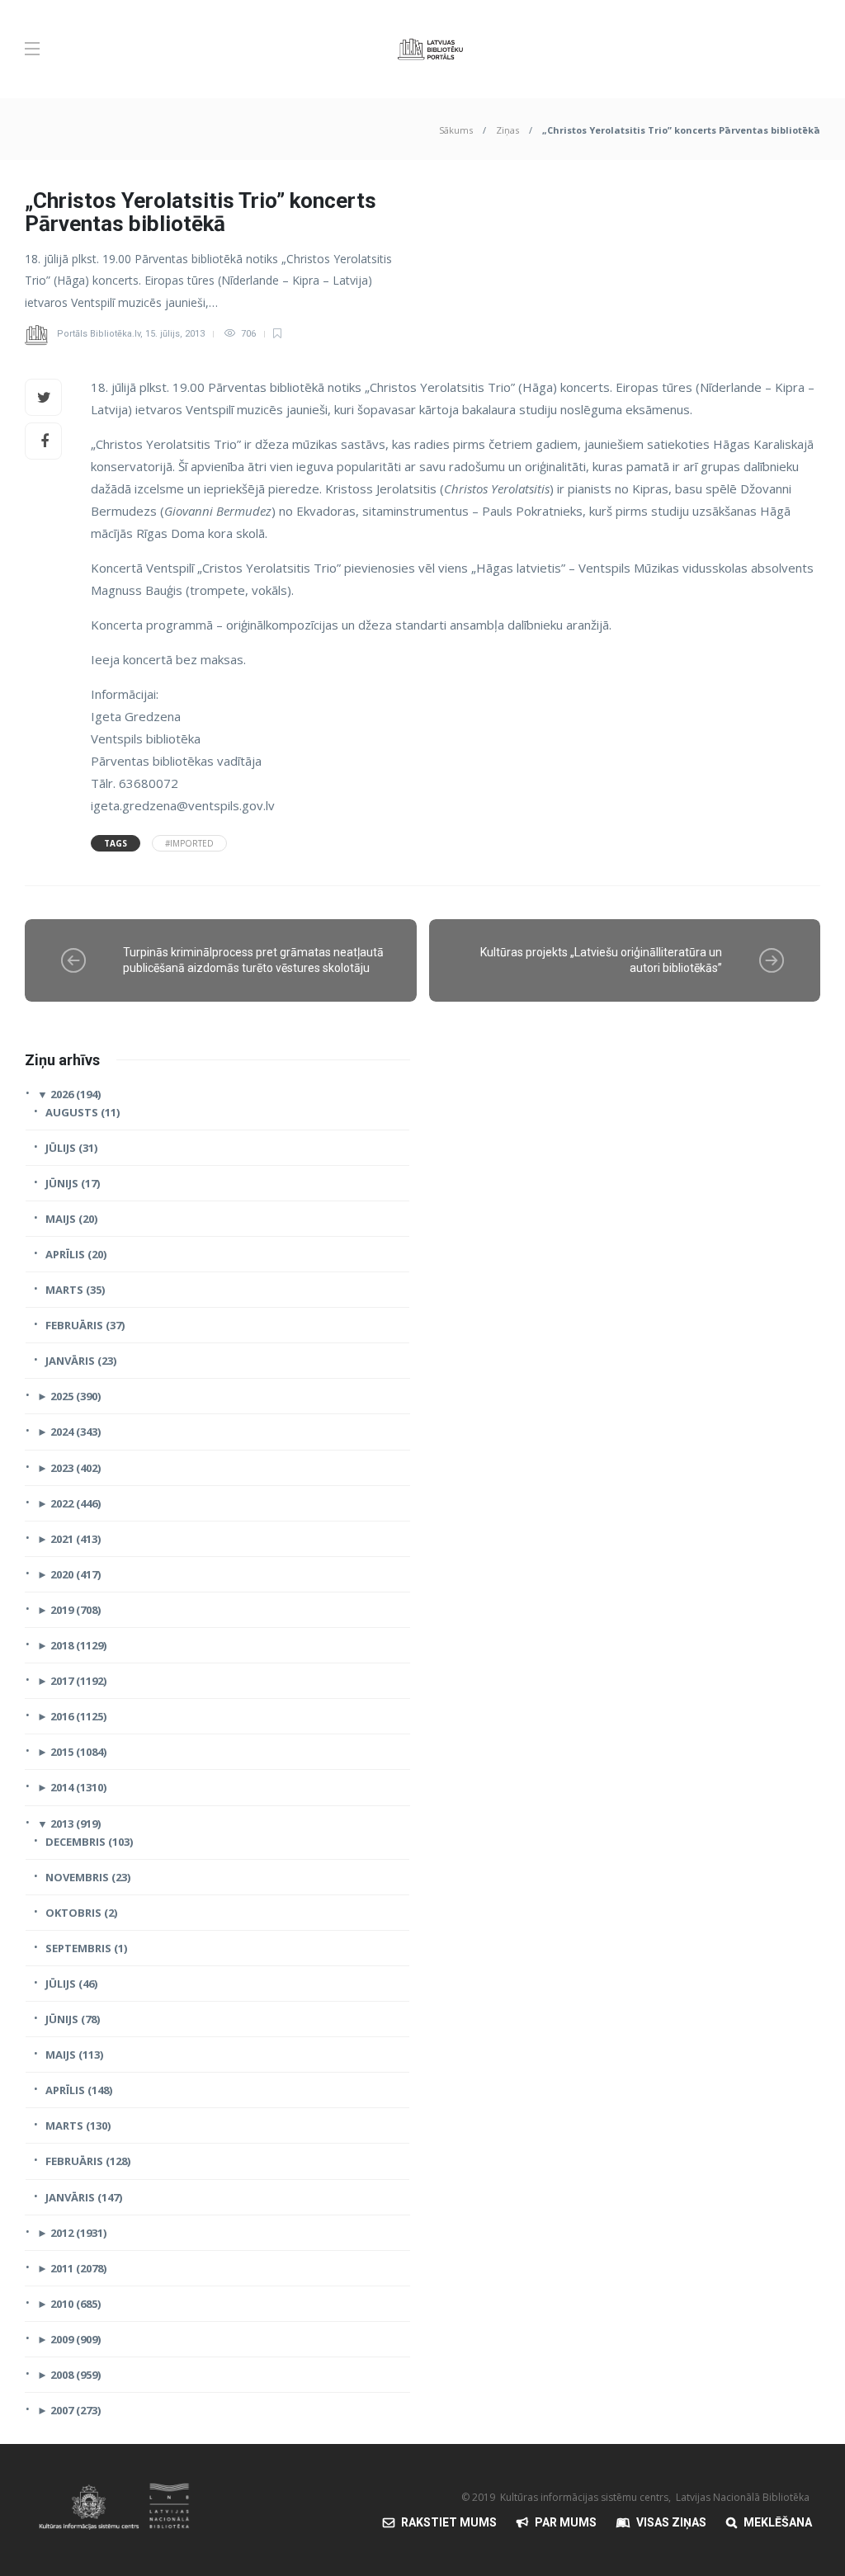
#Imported (189, 843)
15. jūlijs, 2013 (175, 334)
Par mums (566, 2522)
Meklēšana (778, 2522)
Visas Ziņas (671, 2522)
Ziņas (507, 130)
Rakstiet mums (449, 2522)
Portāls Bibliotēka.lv (99, 334)
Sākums (456, 130)
